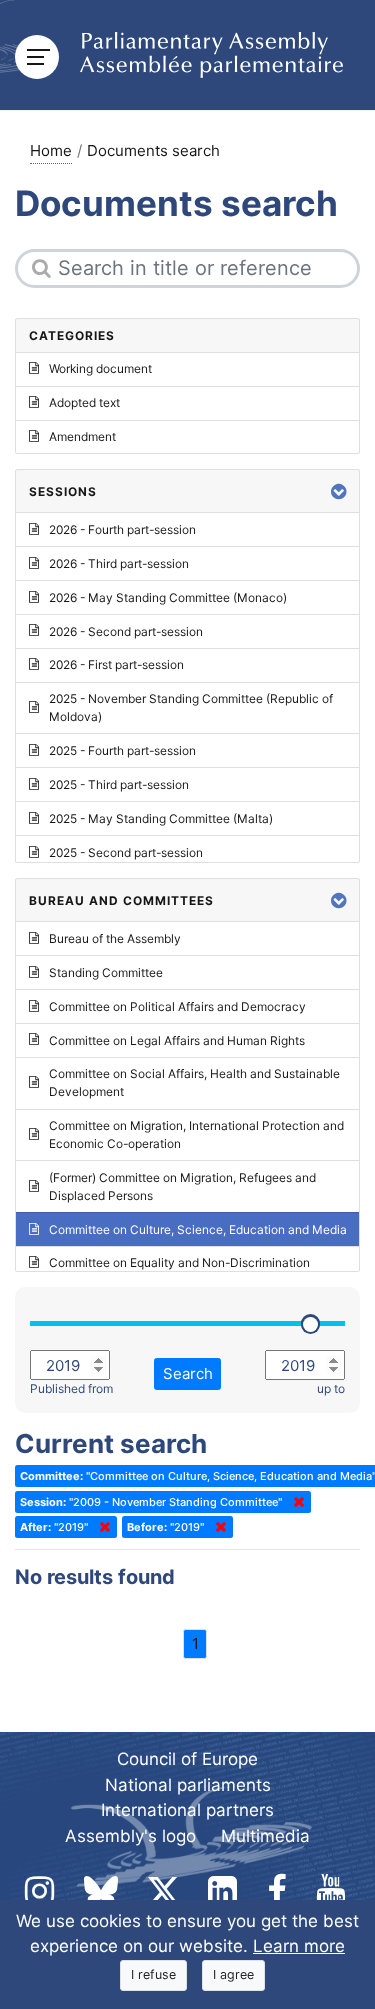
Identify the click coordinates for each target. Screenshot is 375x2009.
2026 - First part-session (116, 664)
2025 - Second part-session (126, 852)
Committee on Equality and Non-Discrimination (179, 1262)
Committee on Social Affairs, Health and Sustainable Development (194, 1082)
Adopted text (84, 402)
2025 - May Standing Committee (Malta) (161, 818)
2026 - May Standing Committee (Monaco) (168, 597)
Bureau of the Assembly (115, 938)
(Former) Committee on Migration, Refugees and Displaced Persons (182, 1186)
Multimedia (265, 1836)
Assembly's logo (130, 1836)
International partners (187, 1810)
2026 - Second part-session (126, 631)
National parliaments (188, 1785)
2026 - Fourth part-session (122, 529)
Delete (295, 1502)
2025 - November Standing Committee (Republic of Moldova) (191, 707)
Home (51, 150)
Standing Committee (106, 972)
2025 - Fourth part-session (122, 750)
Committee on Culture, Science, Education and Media (198, 1229)
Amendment (82, 436)
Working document (100, 368)
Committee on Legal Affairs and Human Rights (177, 1040)
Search (188, 1373)
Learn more (299, 1946)
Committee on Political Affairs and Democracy (177, 1006)
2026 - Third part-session (119, 563)
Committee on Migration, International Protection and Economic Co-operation (196, 1134)
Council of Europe (187, 1759)
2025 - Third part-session (119, 784)
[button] (339, 491)
